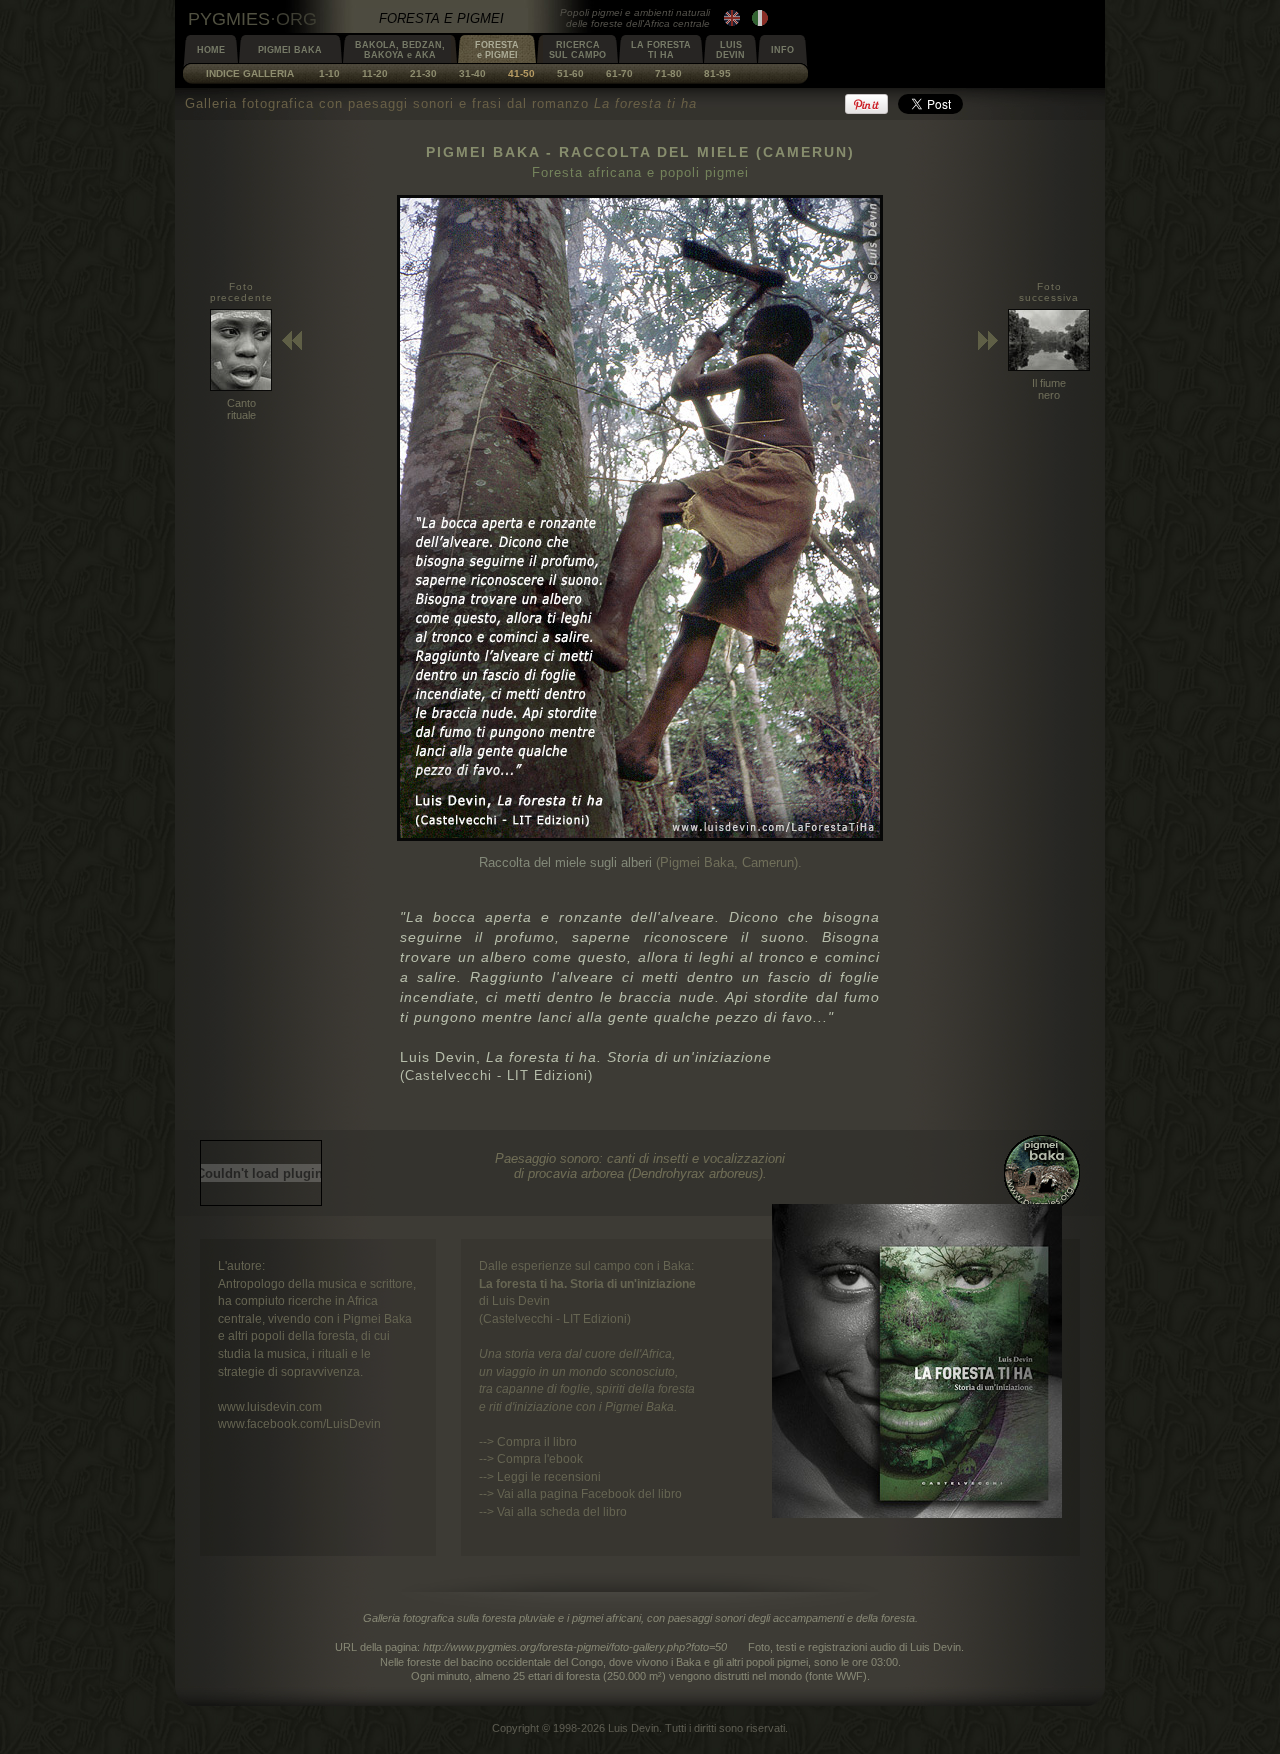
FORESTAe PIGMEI (497, 50)
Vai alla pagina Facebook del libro (589, 1493)
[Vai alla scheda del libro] (917, 1513)
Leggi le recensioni (549, 1476)
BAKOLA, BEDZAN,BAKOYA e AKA (400, 50)
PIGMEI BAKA (290, 50)
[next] (640, 836)
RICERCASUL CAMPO (577, 50)
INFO (782, 50)
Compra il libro (537, 1441)
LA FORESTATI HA (661, 50)
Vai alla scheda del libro (562, 1511)
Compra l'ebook (540, 1458)
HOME (211, 50)
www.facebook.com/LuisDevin (299, 1423)
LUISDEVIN (730, 50)
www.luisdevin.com (270, 1406)
